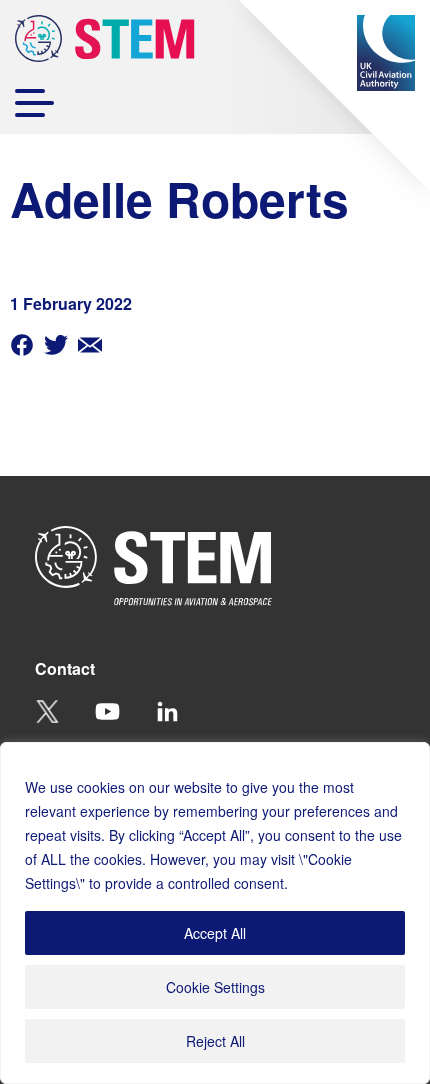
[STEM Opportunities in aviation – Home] (105, 42)
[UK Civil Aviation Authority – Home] (386, 53)
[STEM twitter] (56, 342)
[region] (215, 913)
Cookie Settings (215, 987)
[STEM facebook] (22, 342)
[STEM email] (90, 342)
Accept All (215, 933)
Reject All (215, 1041)
